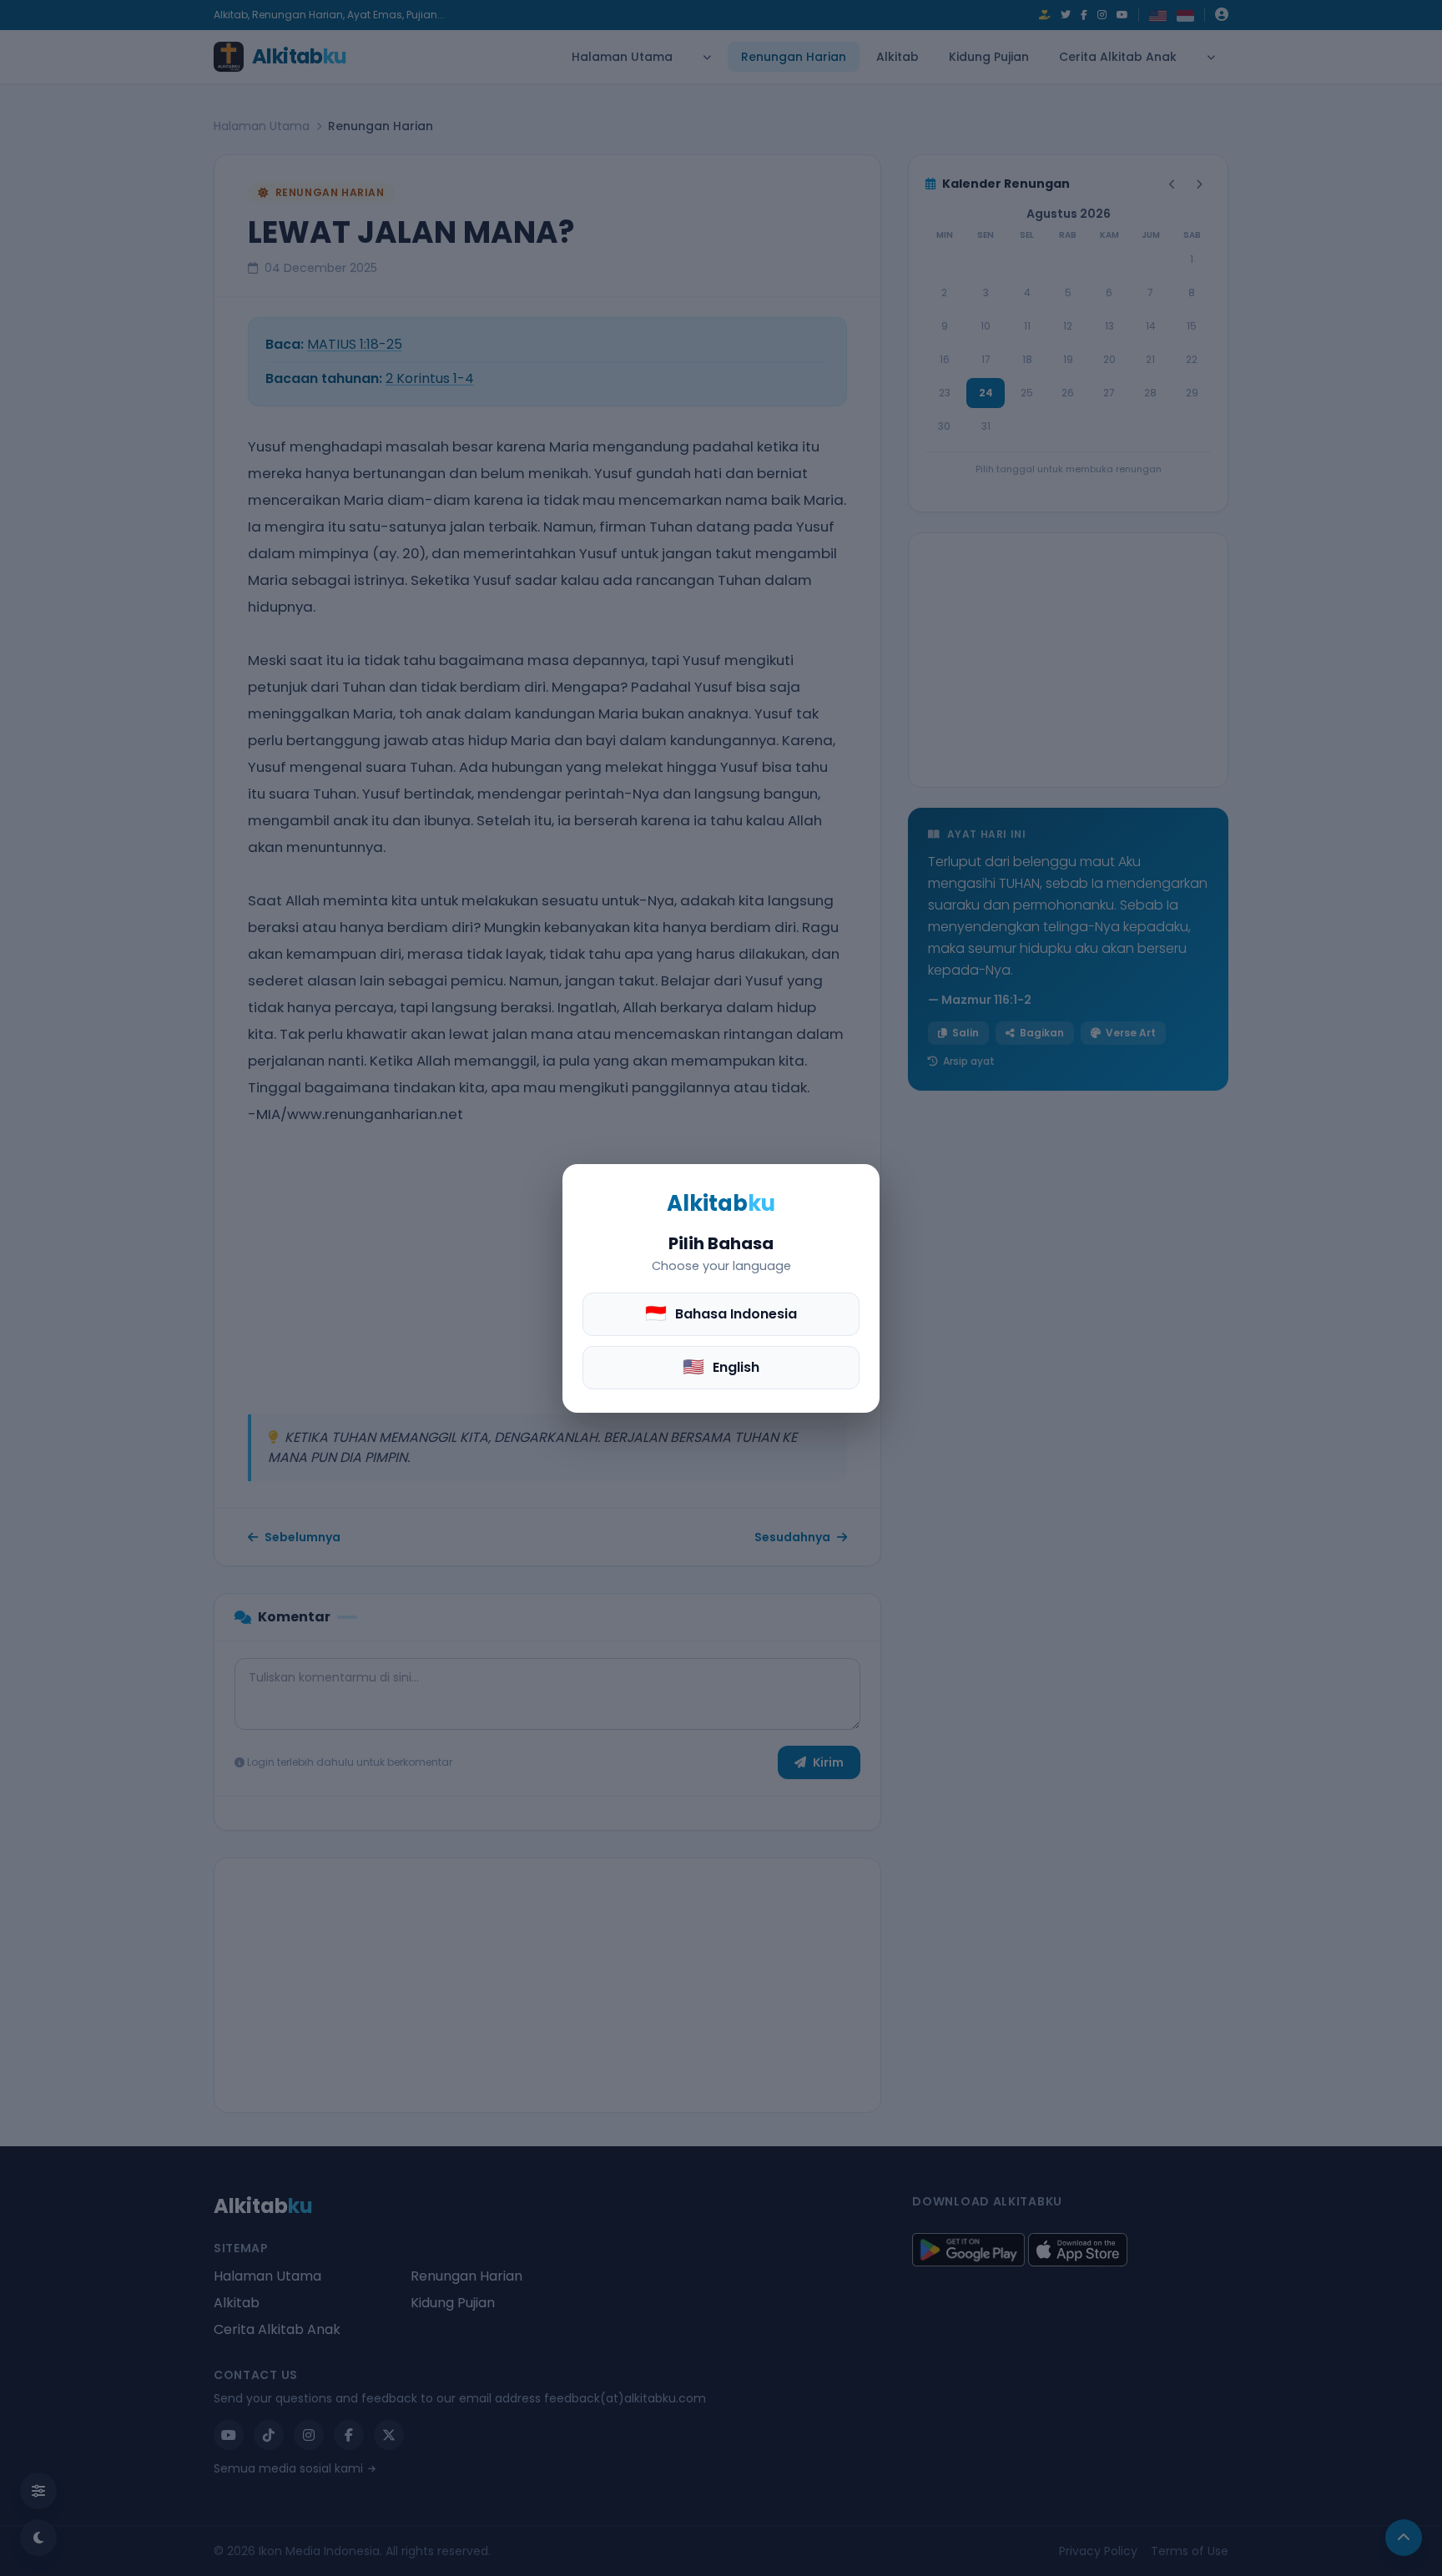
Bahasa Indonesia (721, 1313)
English (721, 1366)
